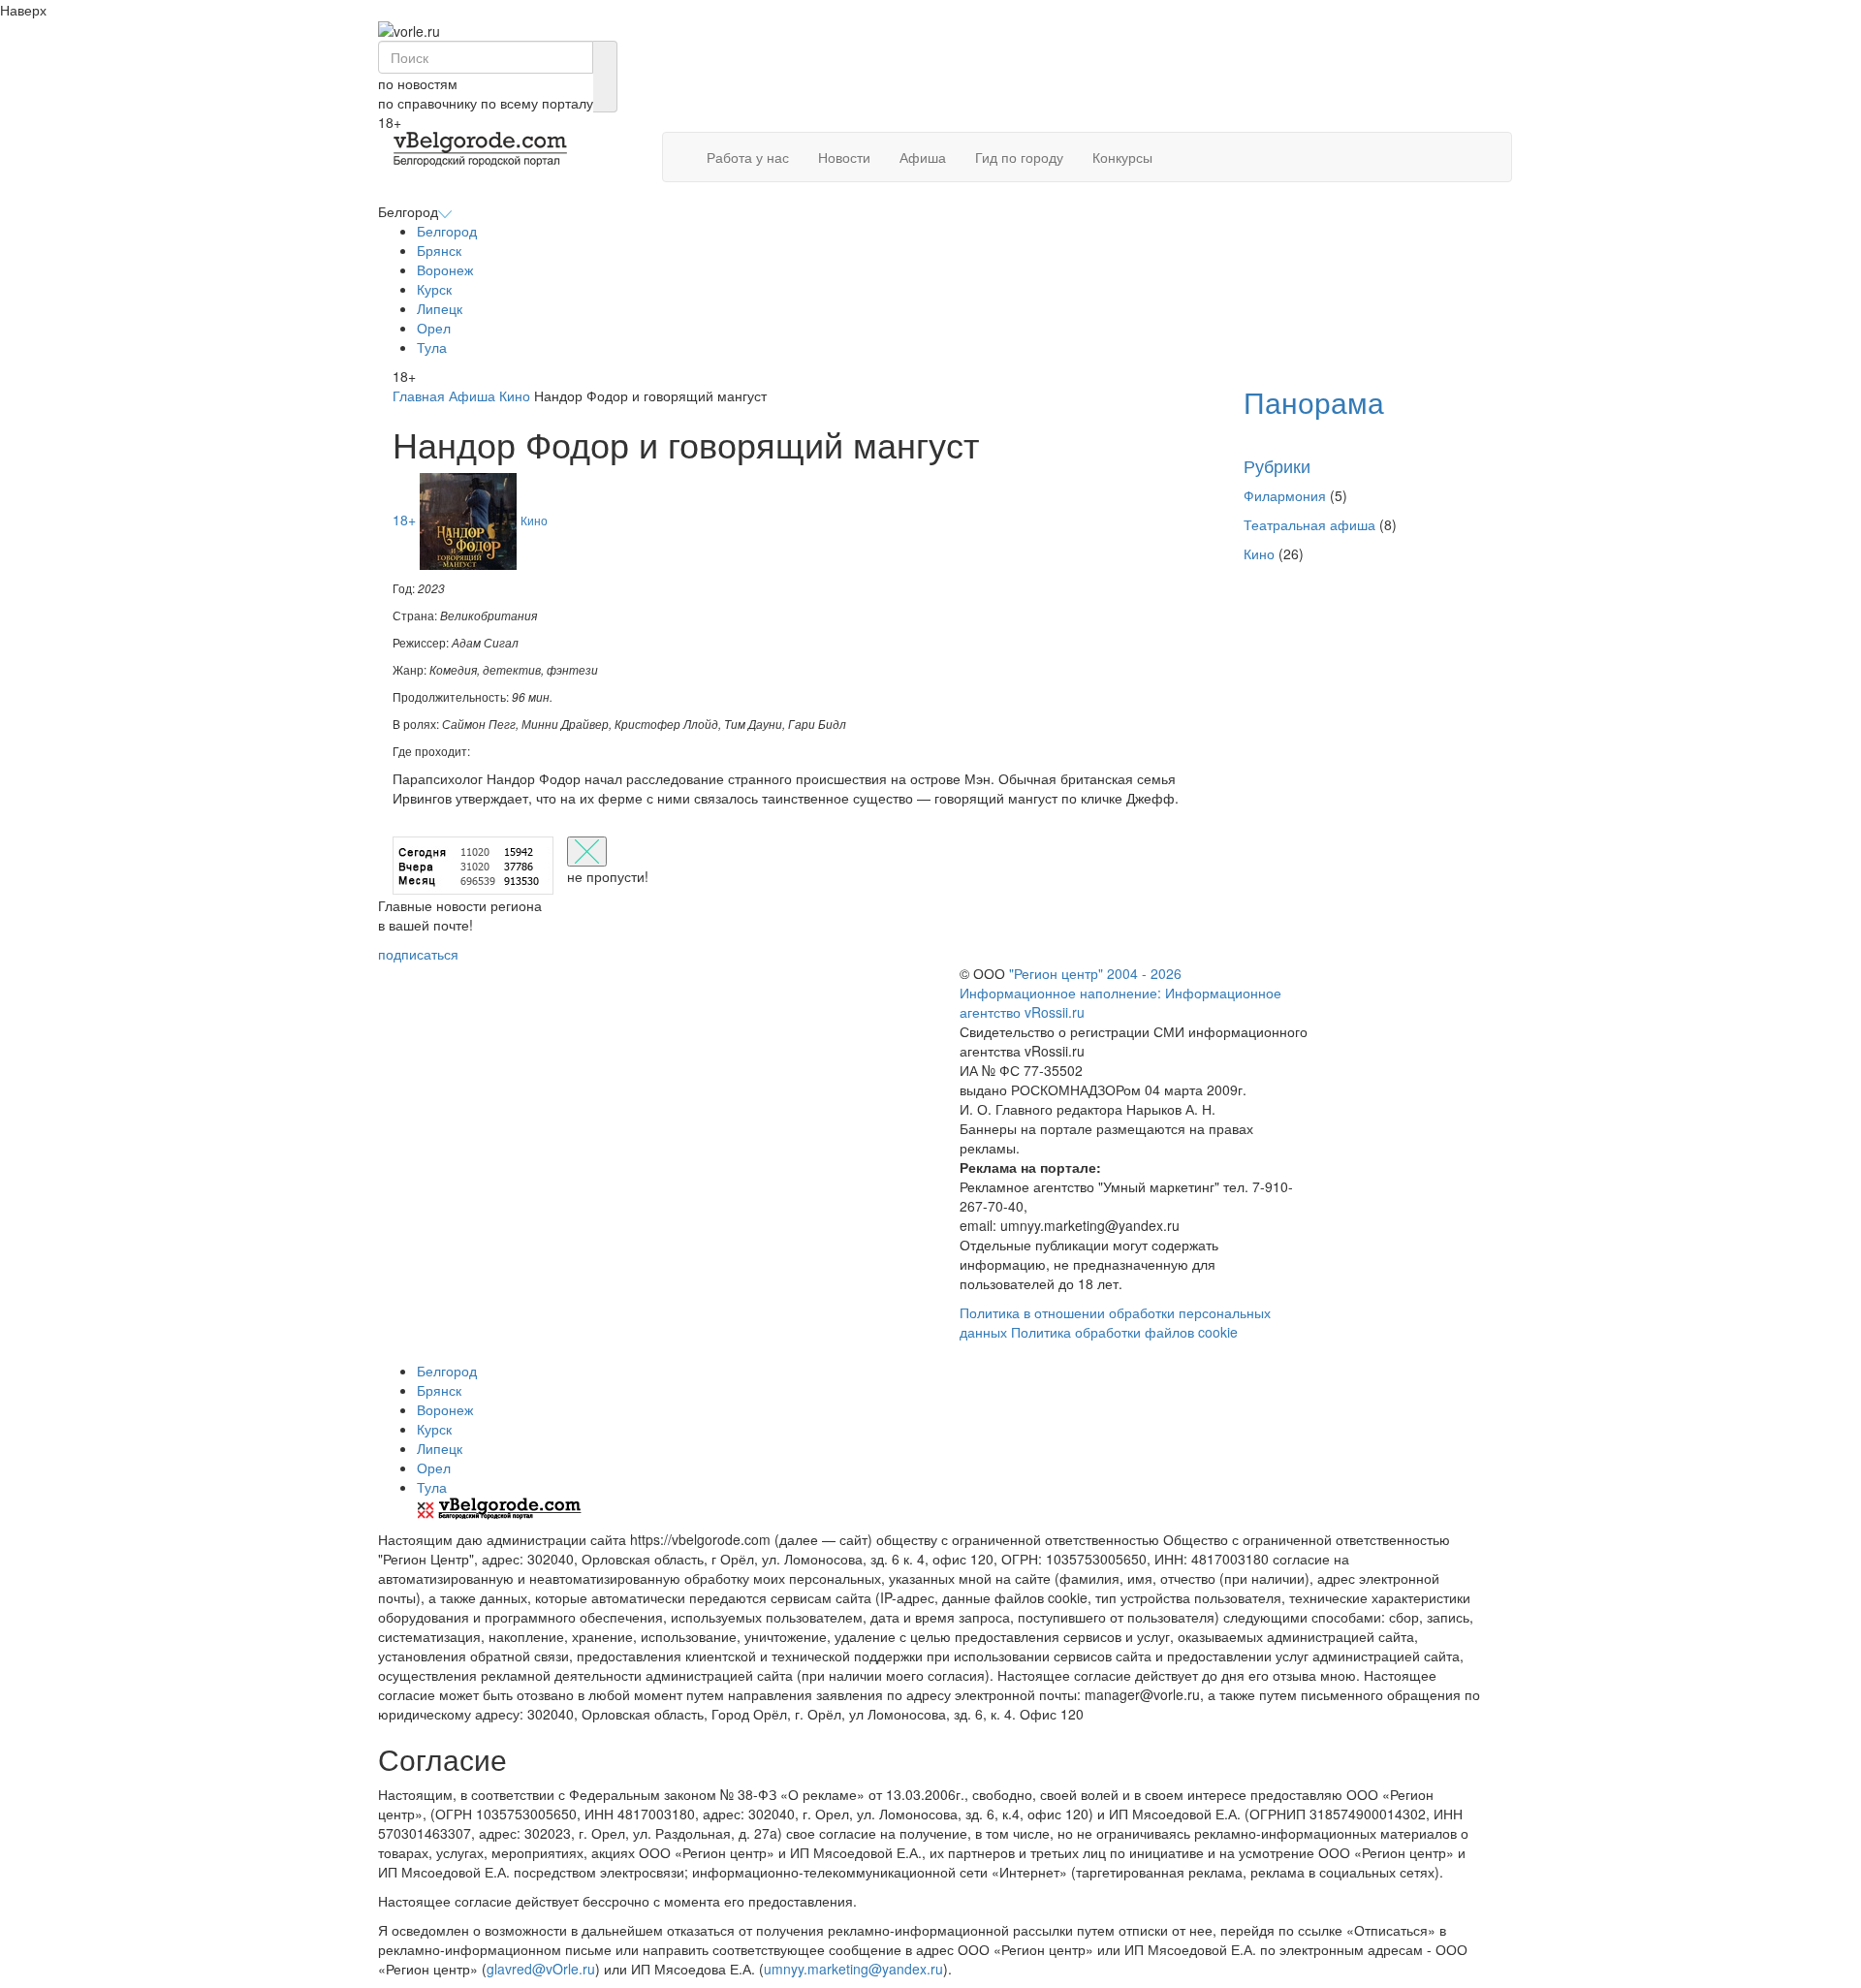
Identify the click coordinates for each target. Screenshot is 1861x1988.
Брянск (439, 250)
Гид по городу (1019, 157)
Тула (432, 347)
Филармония (1285, 495)
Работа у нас (748, 157)
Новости (844, 157)
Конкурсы (1122, 157)
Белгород (447, 231)
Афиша (923, 157)
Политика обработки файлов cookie (1124, 1332)
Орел (434, 328)
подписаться (418, 954)
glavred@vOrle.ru (541, 1969)
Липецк (440, 308)
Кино (515, 395)
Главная (419, 395)
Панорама (1314, 402)
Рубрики (1277, 465)
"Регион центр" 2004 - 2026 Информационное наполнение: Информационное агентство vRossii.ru (1120, 993)
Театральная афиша (1309, 524)
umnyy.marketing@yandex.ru (853, 1969)
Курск (434, 289)
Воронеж (445, 269)
